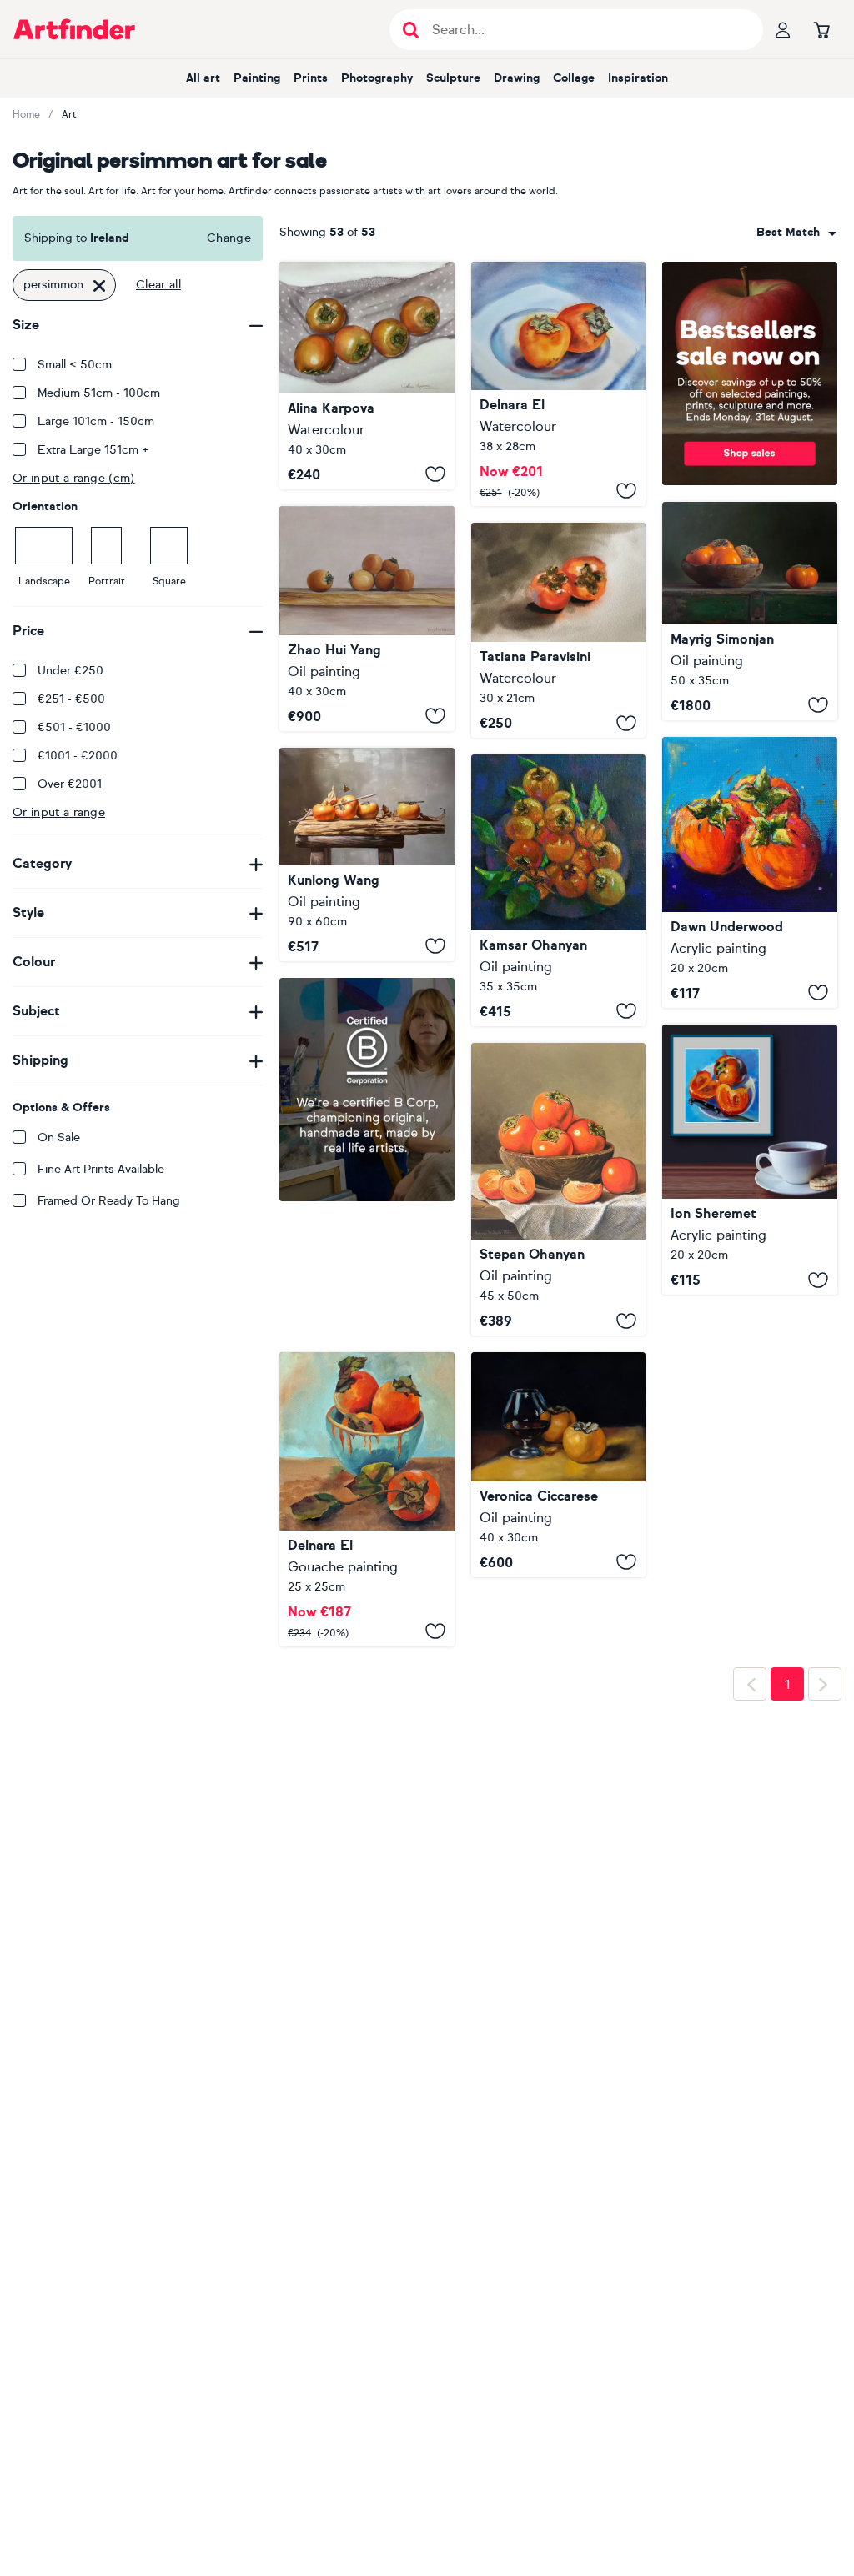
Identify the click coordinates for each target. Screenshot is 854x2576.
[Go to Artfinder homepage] (74, 29)
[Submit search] (411, 30)
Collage (574, 78)
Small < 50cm (75, 365)
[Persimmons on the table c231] (367, 854)
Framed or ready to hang (109, 1201)
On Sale (59, 1138)
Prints (311, 78)
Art (69, 114)
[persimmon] (367, 619)
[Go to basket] (821, 29)
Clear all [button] (158, 285)
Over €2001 (70, 784)
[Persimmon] (559, 630)
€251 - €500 (71, 699)
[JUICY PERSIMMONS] (750, 1160)
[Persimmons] (367, 376)
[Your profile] (783, 29)
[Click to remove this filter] (99, 285)
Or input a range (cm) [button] (74, 478)
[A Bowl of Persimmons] (559, 1189)
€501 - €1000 (74, 727)
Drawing (517, 78)
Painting (257, 78)
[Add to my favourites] (435, 474)
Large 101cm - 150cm (96, 421)
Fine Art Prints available (101, 1169)
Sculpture (453, 78)
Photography (377, 78)
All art (203, 78)
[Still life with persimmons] (367, 1365)
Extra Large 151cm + (93, 450)
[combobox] (796, 233)
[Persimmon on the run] (750, 611)
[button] (796, 233)
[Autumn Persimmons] (559, 890)
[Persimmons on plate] (559, 384)
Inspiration (638, 78)
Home (26, 114)
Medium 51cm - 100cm (99, 393)
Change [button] (229, 238)
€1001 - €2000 (78, 756)
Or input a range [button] (59, 812)
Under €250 (70, 671)
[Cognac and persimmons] (559, 1465)
